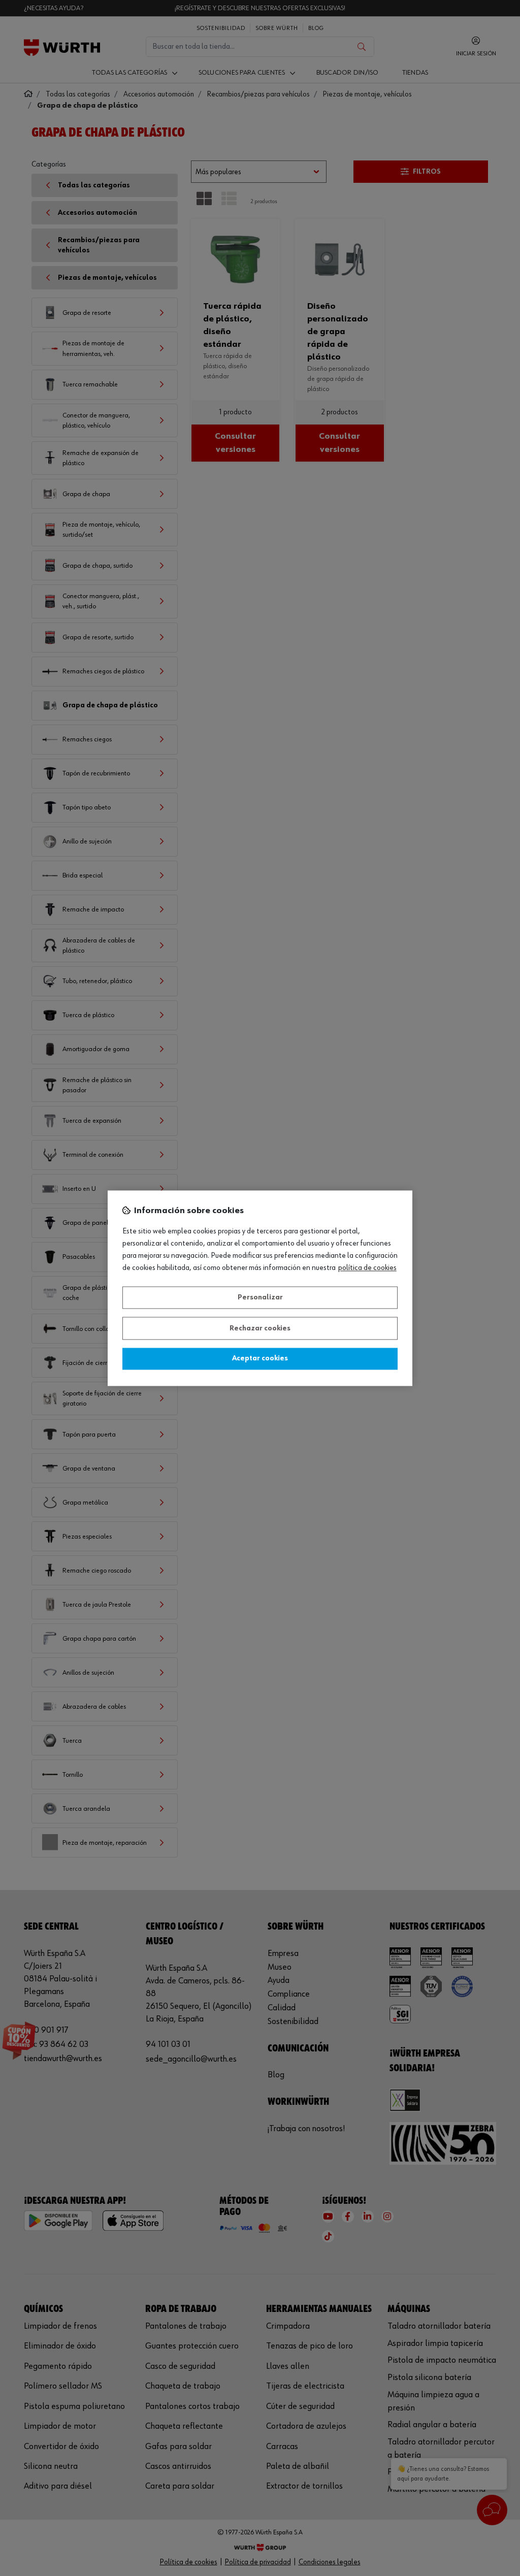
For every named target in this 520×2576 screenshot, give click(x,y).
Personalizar (260, 1298)
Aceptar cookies (260, 1359)
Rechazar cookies (260, 1328)
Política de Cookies (367, 1268)
